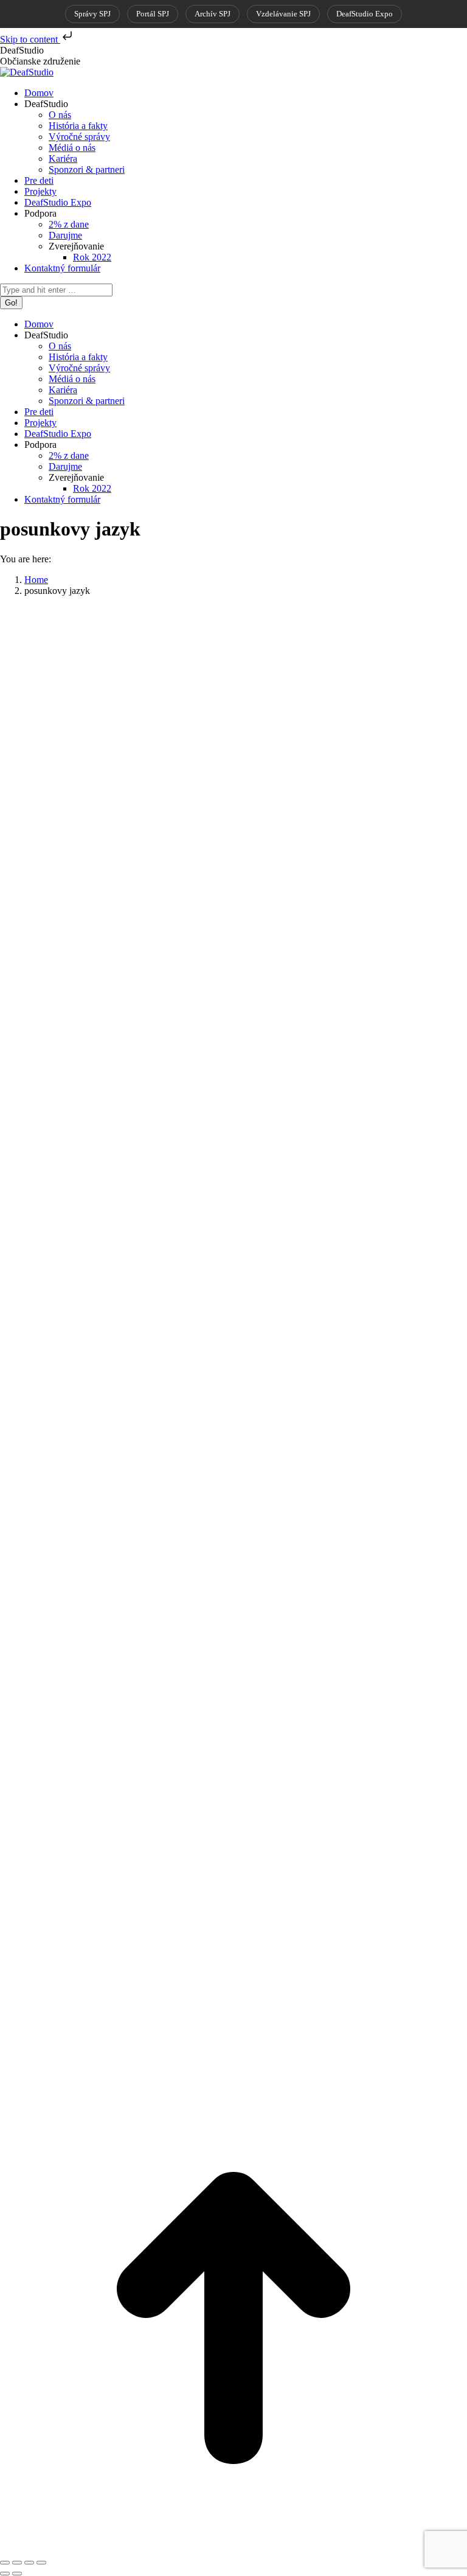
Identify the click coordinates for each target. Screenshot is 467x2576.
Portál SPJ (153, 14)
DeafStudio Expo (365, 14)
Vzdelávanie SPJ (283, 14)
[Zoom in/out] (41, 2563)
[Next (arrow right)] (17, 2574)
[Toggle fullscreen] (29, 2563)
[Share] (17, 2563)
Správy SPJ (92, 14)
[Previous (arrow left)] (5, 2574)
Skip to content (30, 39)
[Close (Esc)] (5, 2563)
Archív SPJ (213, 14)
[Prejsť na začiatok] (233, 2548)
